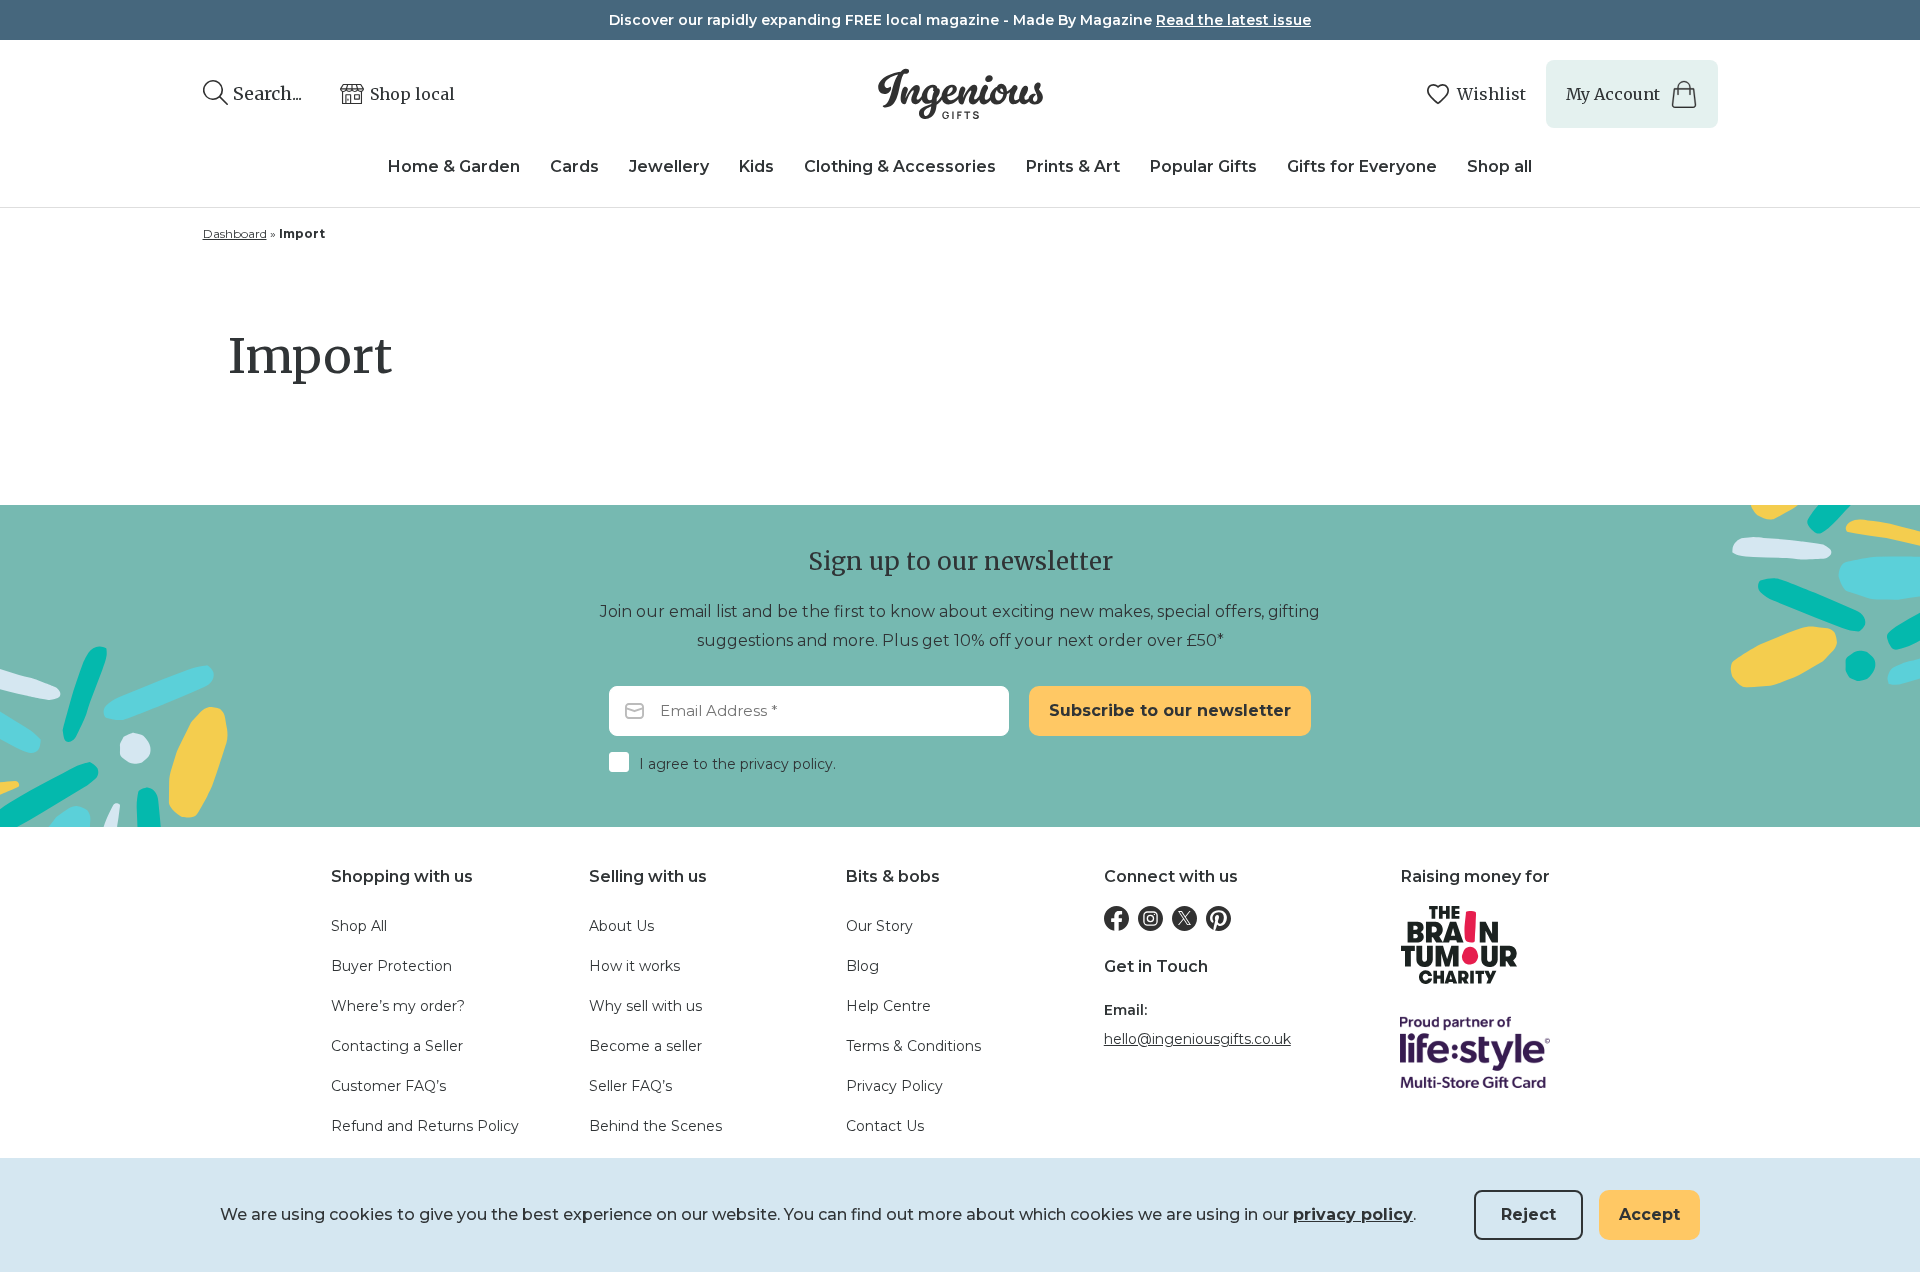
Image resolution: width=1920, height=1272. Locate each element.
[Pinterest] (1218, 918)
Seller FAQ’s (630, 1086)
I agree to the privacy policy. (737, 764)
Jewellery (669, 166)
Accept (1649, 1214)
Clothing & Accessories (900, 166)
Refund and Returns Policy (425, 1126)
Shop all (1499, 166)
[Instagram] (1150, 918)
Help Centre (888, 1006)
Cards (574, 166)
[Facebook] (1116, 918)
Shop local (412, 94)
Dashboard (235, 233)
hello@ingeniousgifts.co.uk (1197, 1039)
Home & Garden (454, 166)
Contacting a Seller (397, 1046)
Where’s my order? (398, 1006)
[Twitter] (1184, 918)
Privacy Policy (894, 1086)
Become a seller (645, 1046)
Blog (862, 966)
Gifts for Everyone (1362, 166)
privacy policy (1353, 1214)
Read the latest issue (1233, 20)
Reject (1528, 1214)
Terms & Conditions (913, 1046)
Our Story (879, 926)
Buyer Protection (391, 966)
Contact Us (885, 1126)
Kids (756, 166)
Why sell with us (645, 1006)
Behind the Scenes (655, 1126)
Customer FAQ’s (388, 1086)
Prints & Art (1073, 166)
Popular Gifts (1203, 166)
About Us (621, 926)
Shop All (359, 926)
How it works (634, 966)
